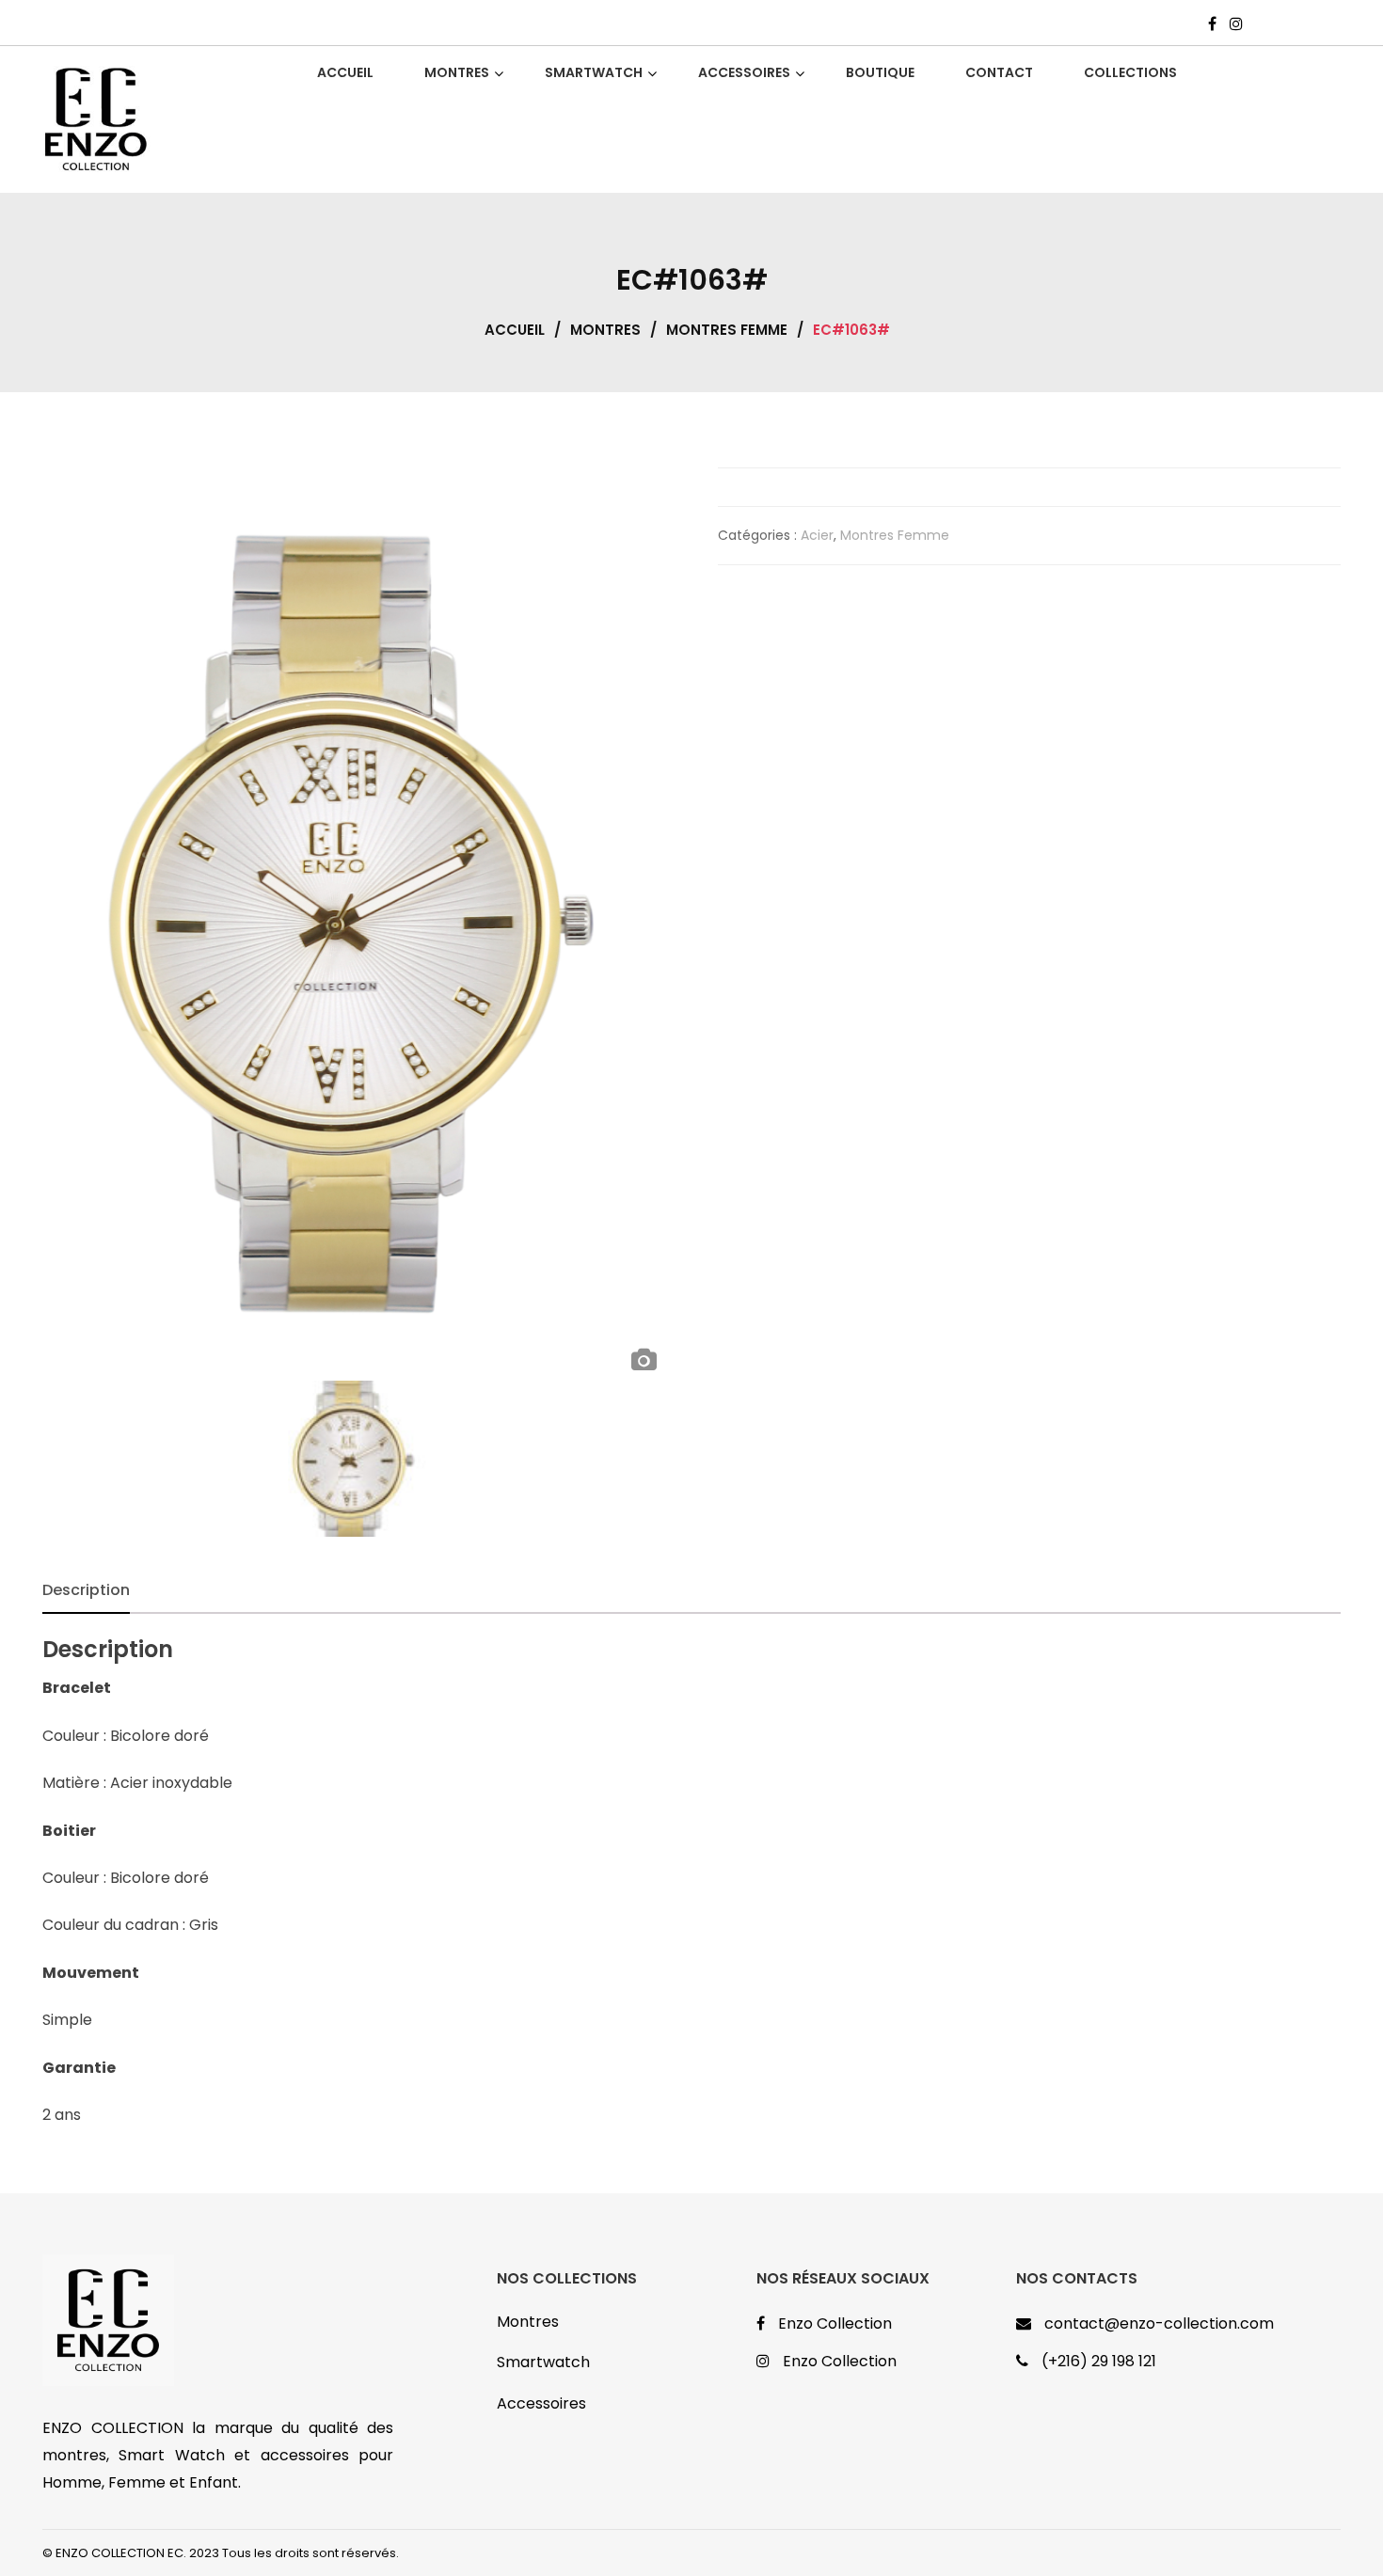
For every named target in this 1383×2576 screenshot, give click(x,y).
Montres (605, 330)
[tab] (86, 1590)
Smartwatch (543, 2362)
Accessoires (541, 2403)
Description (86, 1590)
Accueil (515, 330)
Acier (817, 535)
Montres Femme (727, 330)
